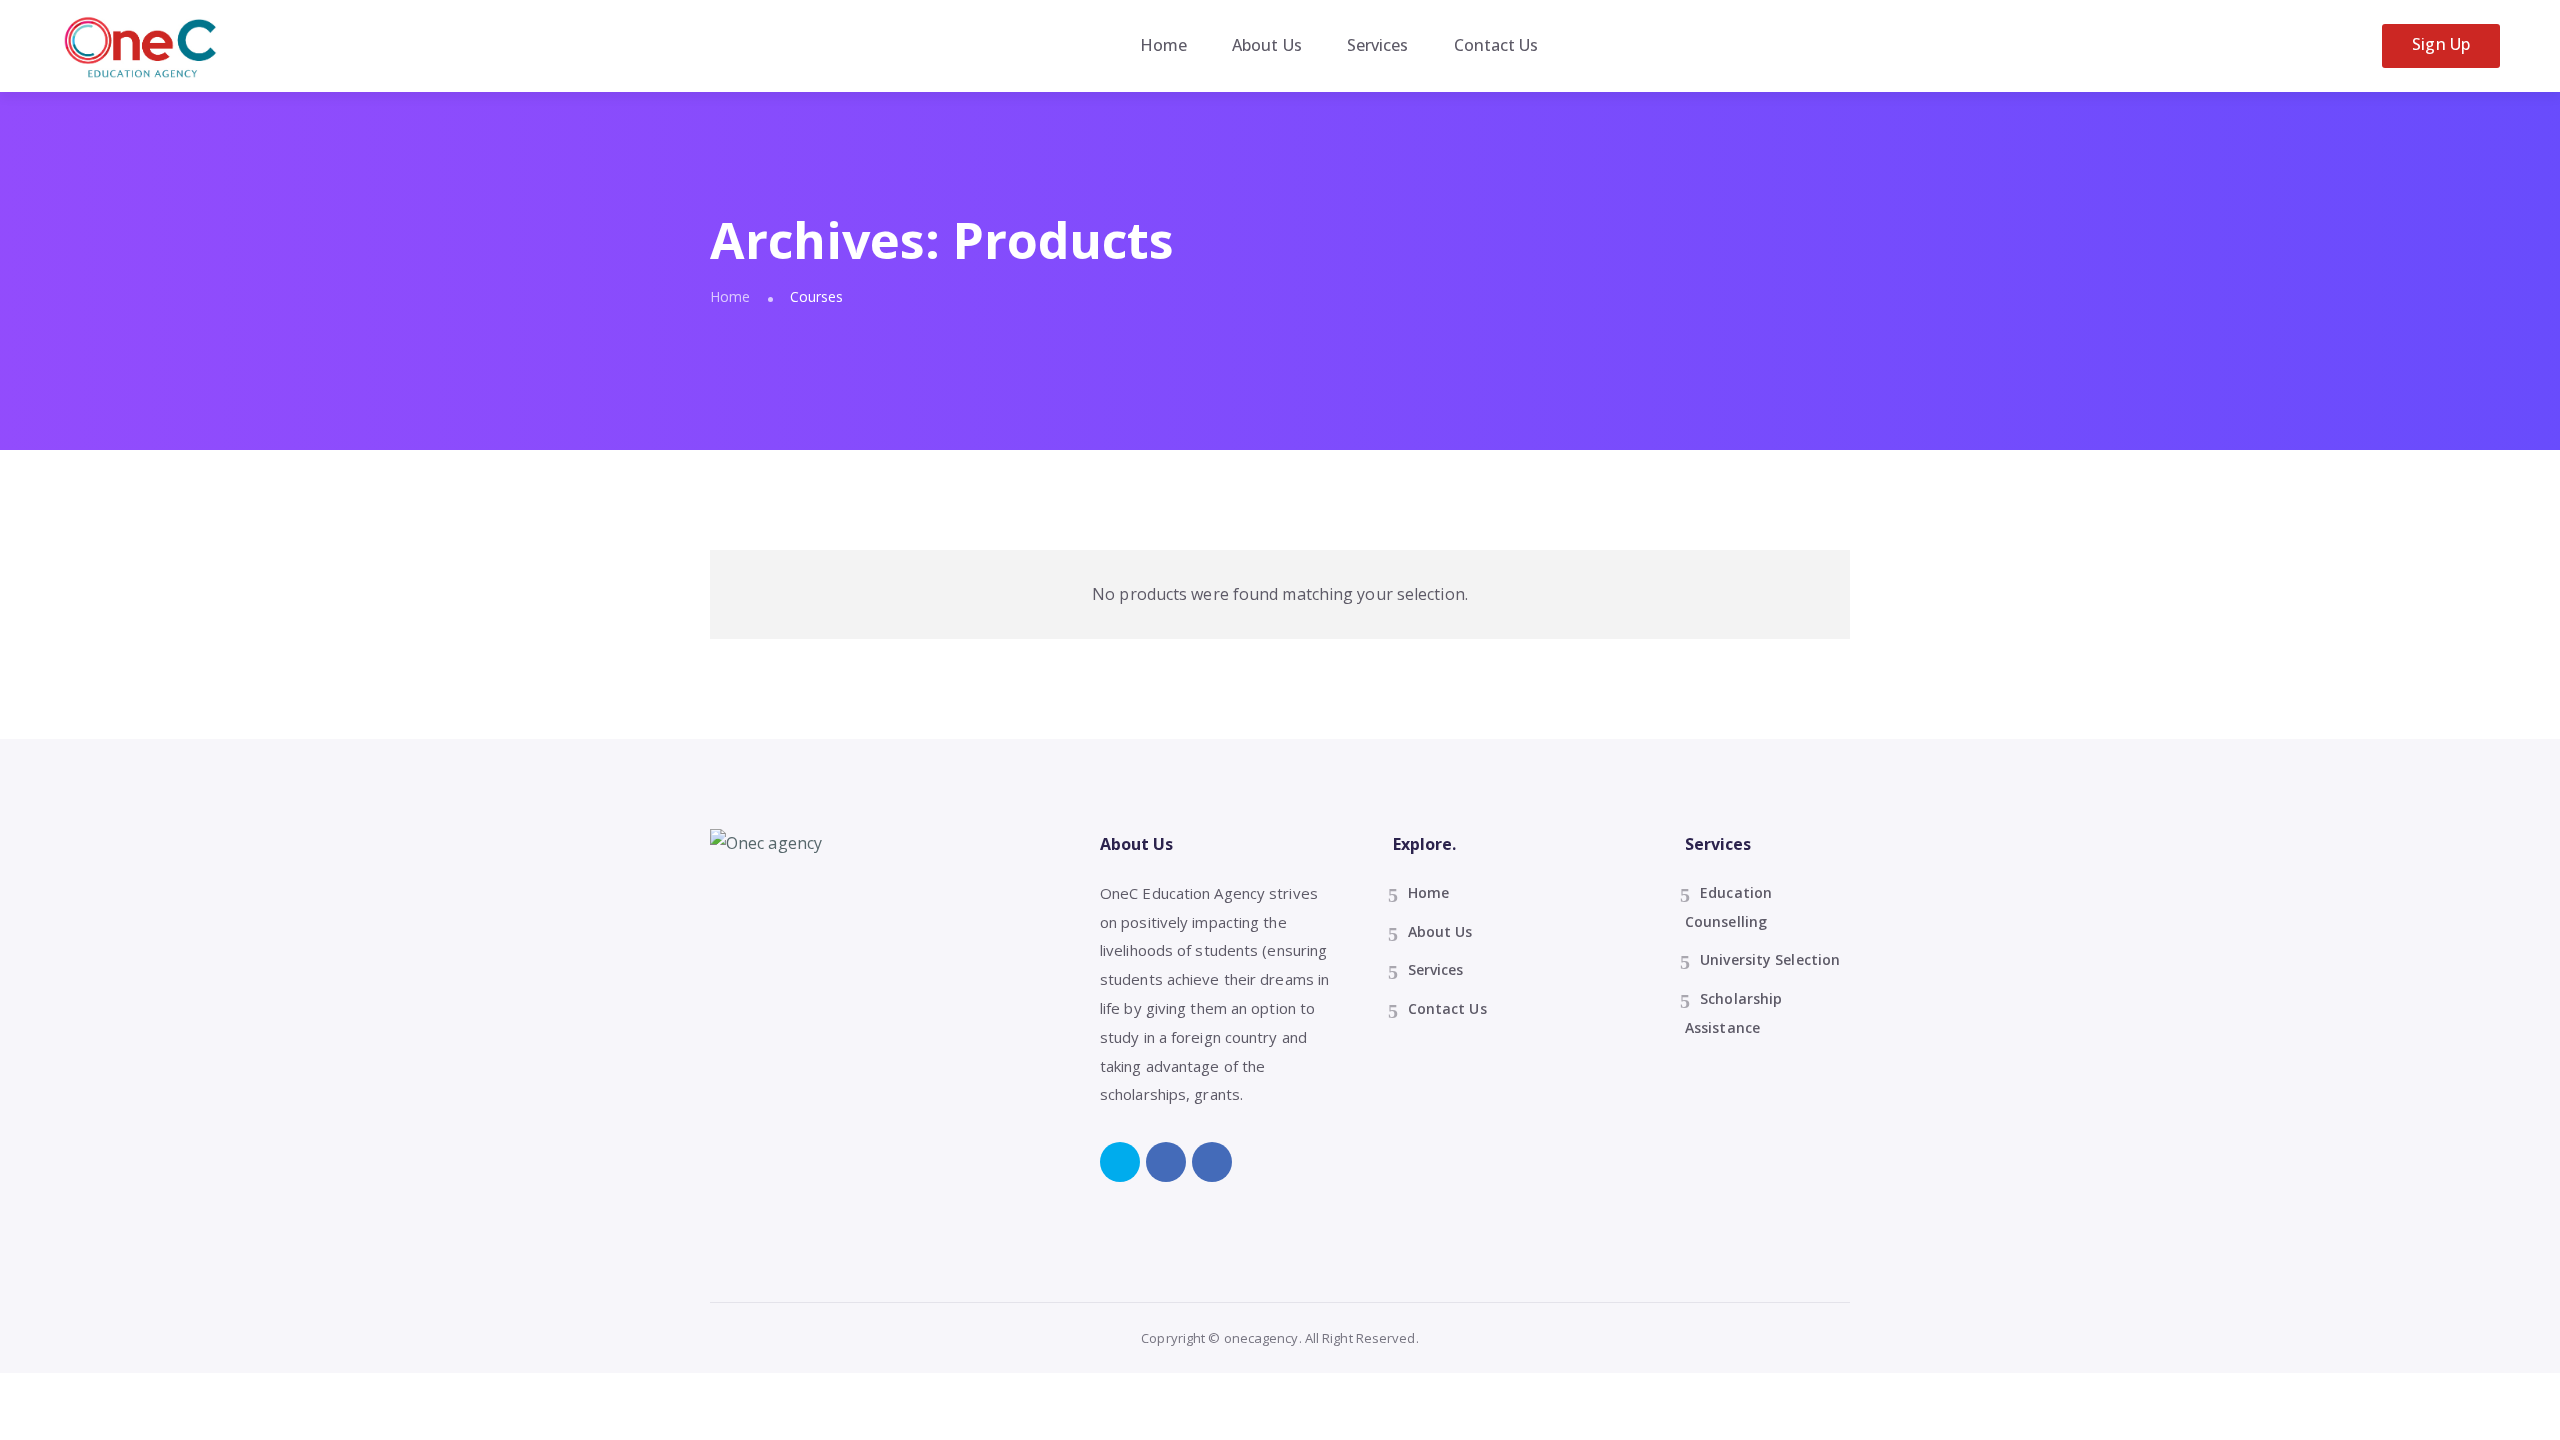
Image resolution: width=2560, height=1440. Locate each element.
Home (1163, 45)
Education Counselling (1728, 907)
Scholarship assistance (1733, 1013)
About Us (1267, 45)
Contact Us (1496, 45)
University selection (1770, 959)
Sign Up (2441, 44)
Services (1378, 45)
